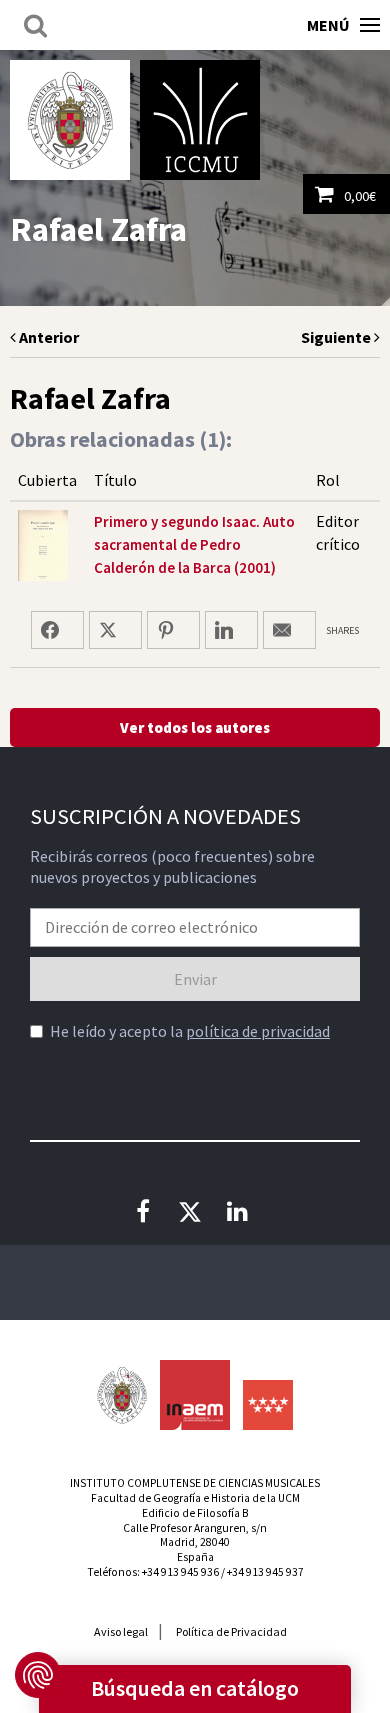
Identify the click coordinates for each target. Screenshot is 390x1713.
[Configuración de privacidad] (38, 1675)
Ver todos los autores (195, 727)
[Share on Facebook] (57, 630)
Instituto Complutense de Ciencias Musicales (200, 120)
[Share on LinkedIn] (231, 630)
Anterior (47, 337)
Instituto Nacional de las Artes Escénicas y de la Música (195, 1395)
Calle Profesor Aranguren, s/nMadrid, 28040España (195, 1543)
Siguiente (337, 337)
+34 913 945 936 (180, 1572)
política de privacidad (258, 1031)
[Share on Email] (289, 630)
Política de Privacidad (231, 1631)
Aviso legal (121, 1631)
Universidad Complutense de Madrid (70, 120)
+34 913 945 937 (265, 1572)
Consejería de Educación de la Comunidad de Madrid (268, 1405)
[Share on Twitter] (115, 630)
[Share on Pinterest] (173, 630)
